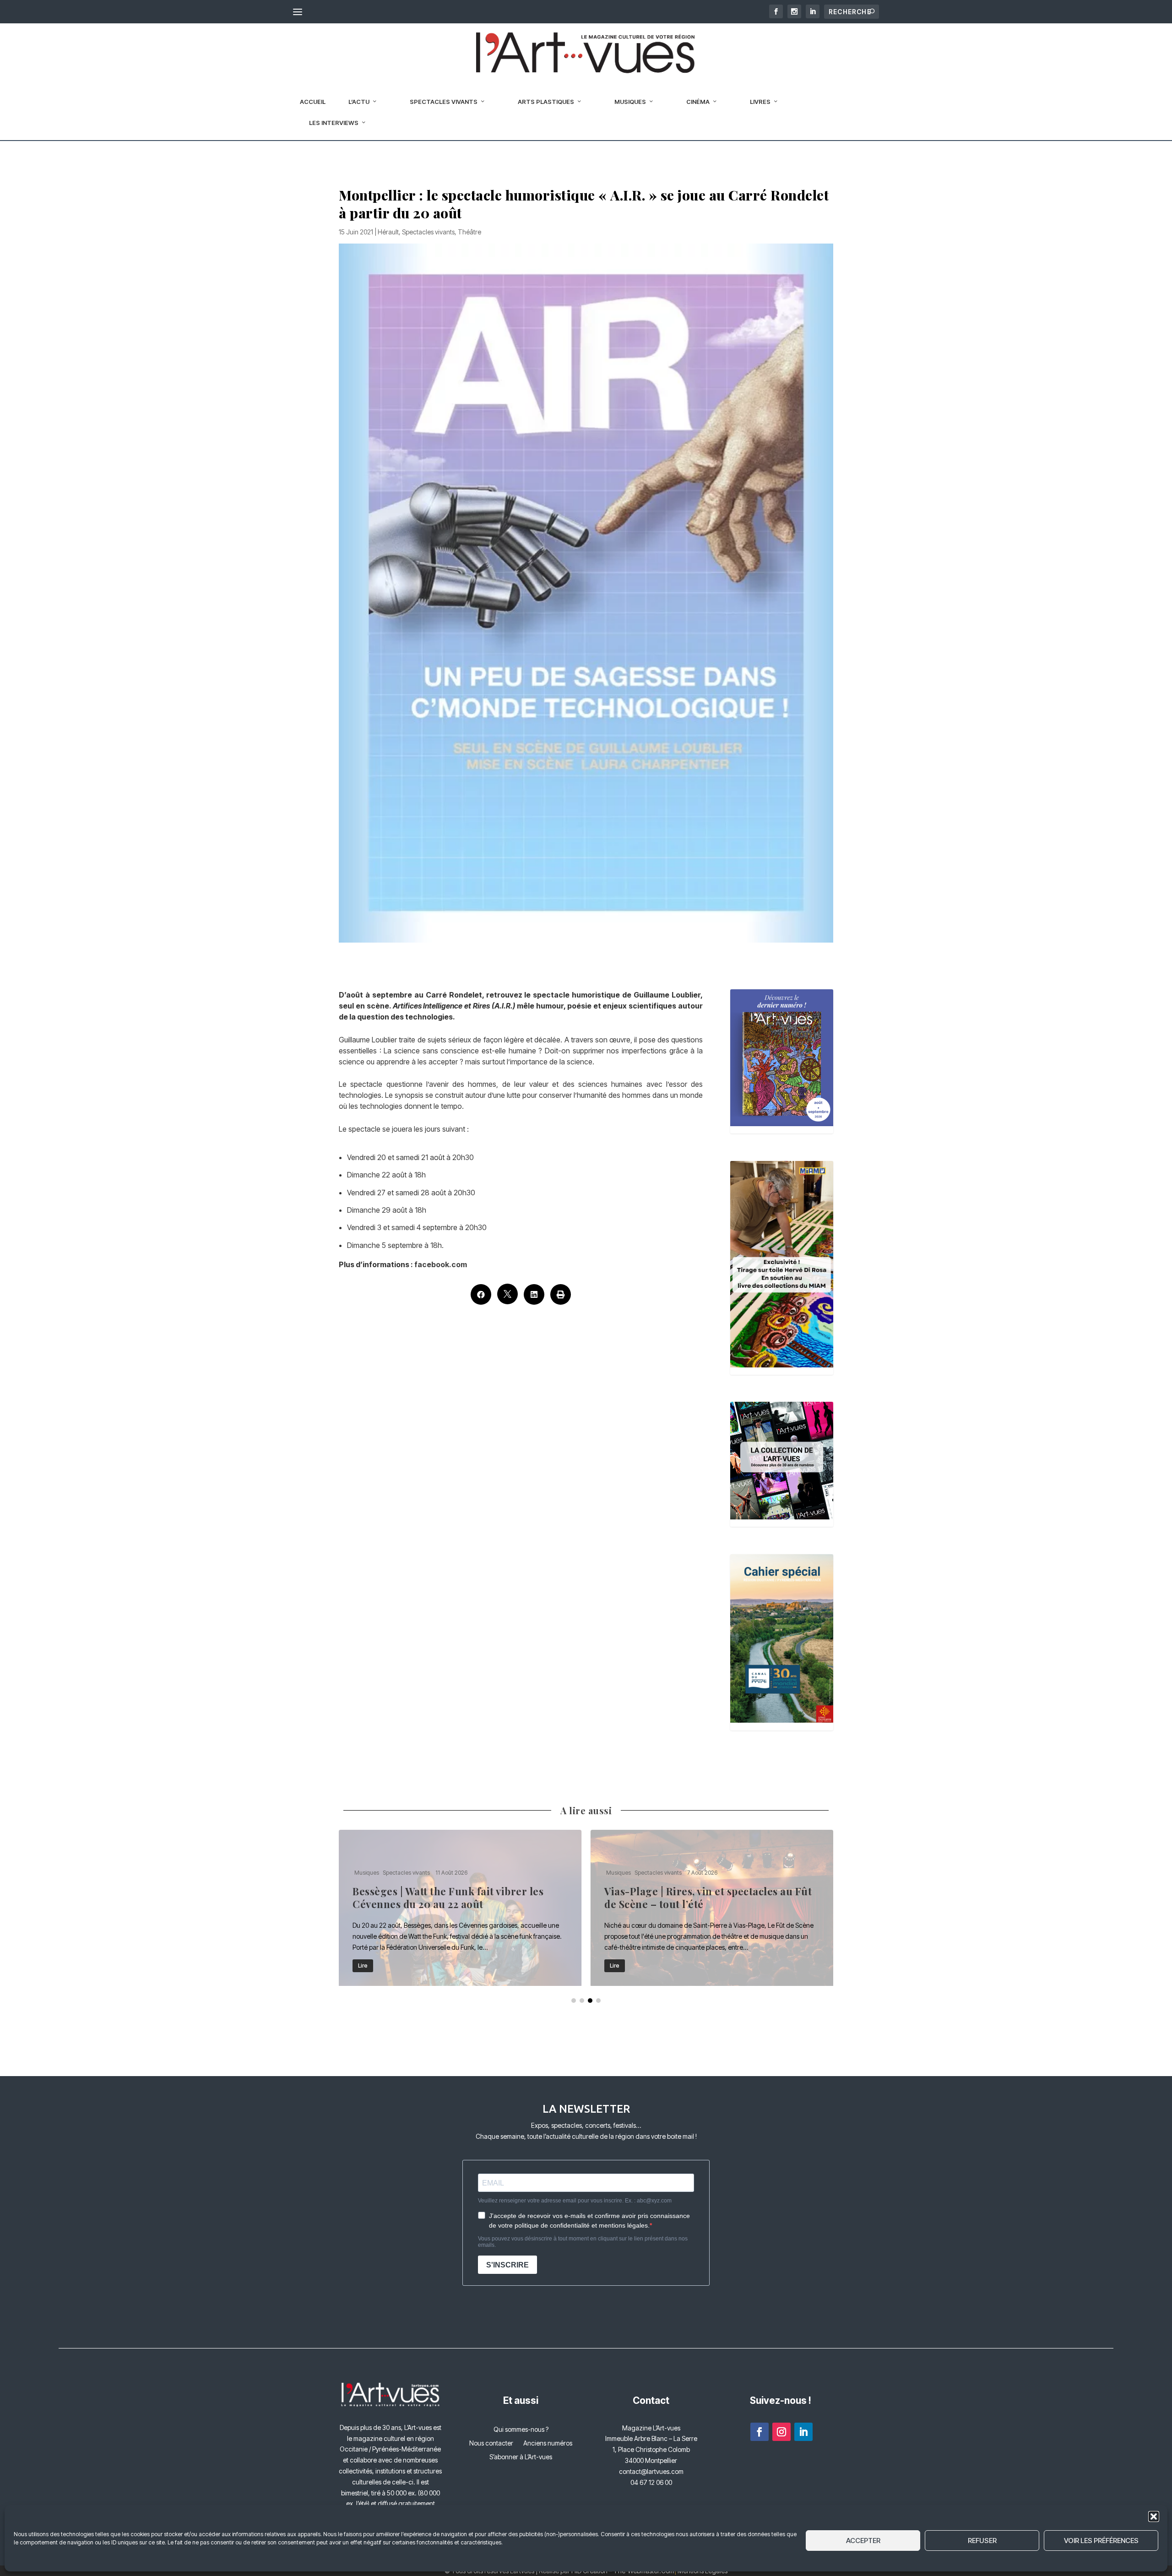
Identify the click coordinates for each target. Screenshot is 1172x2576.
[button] (1154, 2516)
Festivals (365, 1859)
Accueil (313, 102)
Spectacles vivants (444, 102)
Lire (363, 1966)
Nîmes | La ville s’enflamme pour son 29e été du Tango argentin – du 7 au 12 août (712, 1908)
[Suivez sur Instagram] (781, 2432)
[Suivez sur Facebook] (760, 2432)
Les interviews (334, 123)
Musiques (630, 102)
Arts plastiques (546, 102)
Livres (760, 102)
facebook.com (440, 1264)
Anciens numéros (548, 2443)
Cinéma (698, 102)
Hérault (388, 232)
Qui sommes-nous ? (521, 2430)
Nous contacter (491, 2443)
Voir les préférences (1101, 2541)
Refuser (982, 2541)
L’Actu (359, 102)
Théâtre (469, 232)
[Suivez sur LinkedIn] (803, 2432)
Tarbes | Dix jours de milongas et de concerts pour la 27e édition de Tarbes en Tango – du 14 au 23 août (460, 1908)
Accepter (863, 2541)
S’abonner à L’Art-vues (521, 2457)
